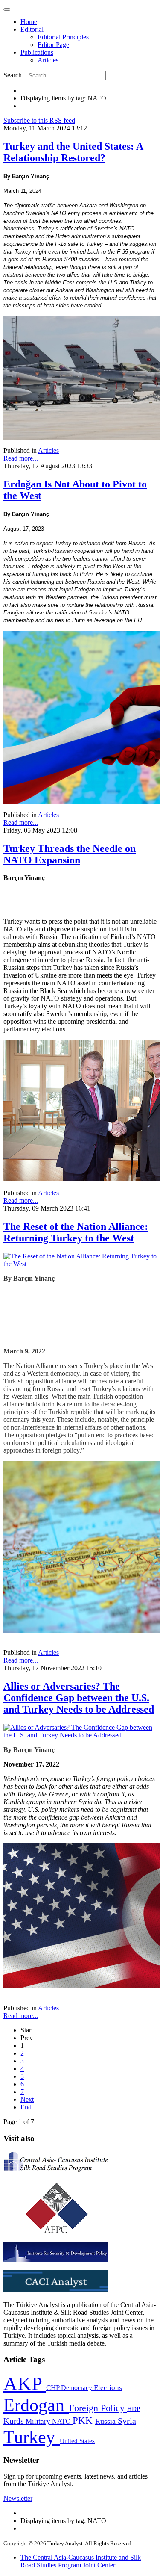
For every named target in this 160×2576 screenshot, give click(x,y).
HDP (134, 2409)
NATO (62, 2421)
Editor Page (53, 45)
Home (29, 22)
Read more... (21, 458)
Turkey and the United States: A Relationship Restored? (73, 152)
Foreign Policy (98, 2408)
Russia (106, 2421)
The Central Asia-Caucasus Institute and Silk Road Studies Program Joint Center (81, 2561)
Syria (127, 2421)
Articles (48, 60)
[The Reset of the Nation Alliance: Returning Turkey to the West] (80, 1264)
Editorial (32, 29)
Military (39, 2421)
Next (27, 2099)
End (26, 2107)
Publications (37, 52)
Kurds (15, 2421)
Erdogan (36, 2405)
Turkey (32, 2437)
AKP (25, 2384)
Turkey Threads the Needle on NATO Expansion (70, 854)
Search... (15, 75)
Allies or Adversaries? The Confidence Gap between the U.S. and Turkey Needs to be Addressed (79, 1698)
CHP (54, 2388)
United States (77, 2441)
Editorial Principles (63, 37)
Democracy (77, 2388)
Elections (108, 2388)
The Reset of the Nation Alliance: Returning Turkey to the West (76, 1232)
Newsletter (18, 2498)
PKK (84, 2421)
